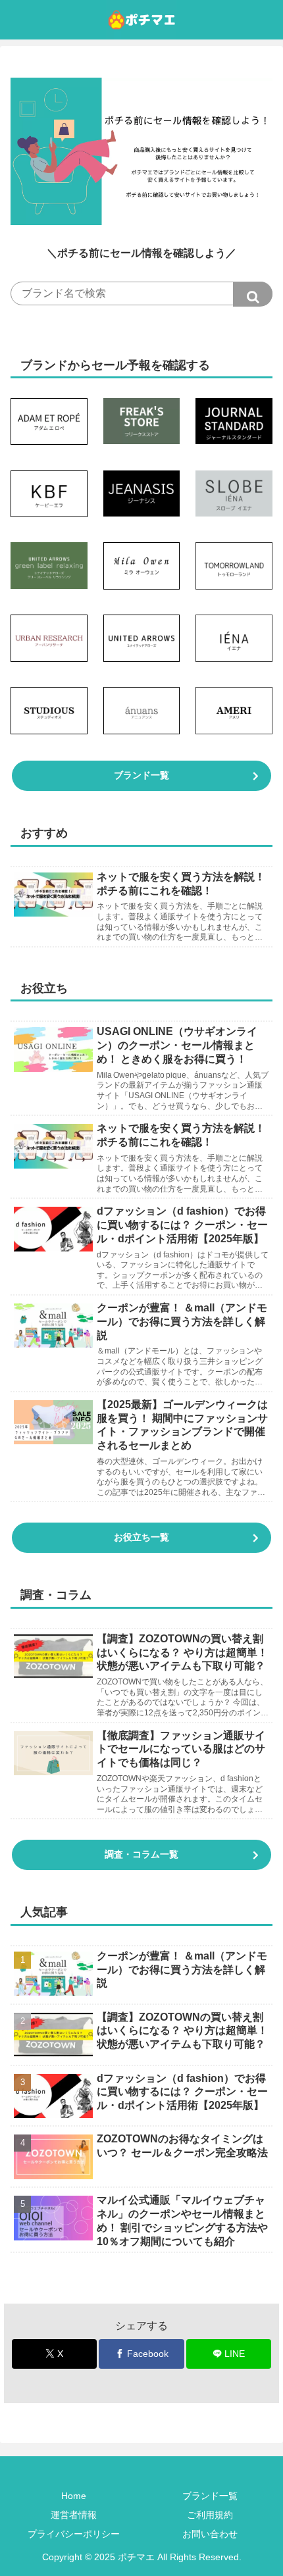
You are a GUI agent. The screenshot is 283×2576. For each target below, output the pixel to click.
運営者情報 (74, 2515)
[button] (253, 294)
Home (74, 2496)
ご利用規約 (210, 2515)
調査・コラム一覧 (141, 1854)
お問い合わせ (210, 2534)
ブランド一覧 (141, 775)
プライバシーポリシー (74, 2534)
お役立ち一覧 (141, 1537)
